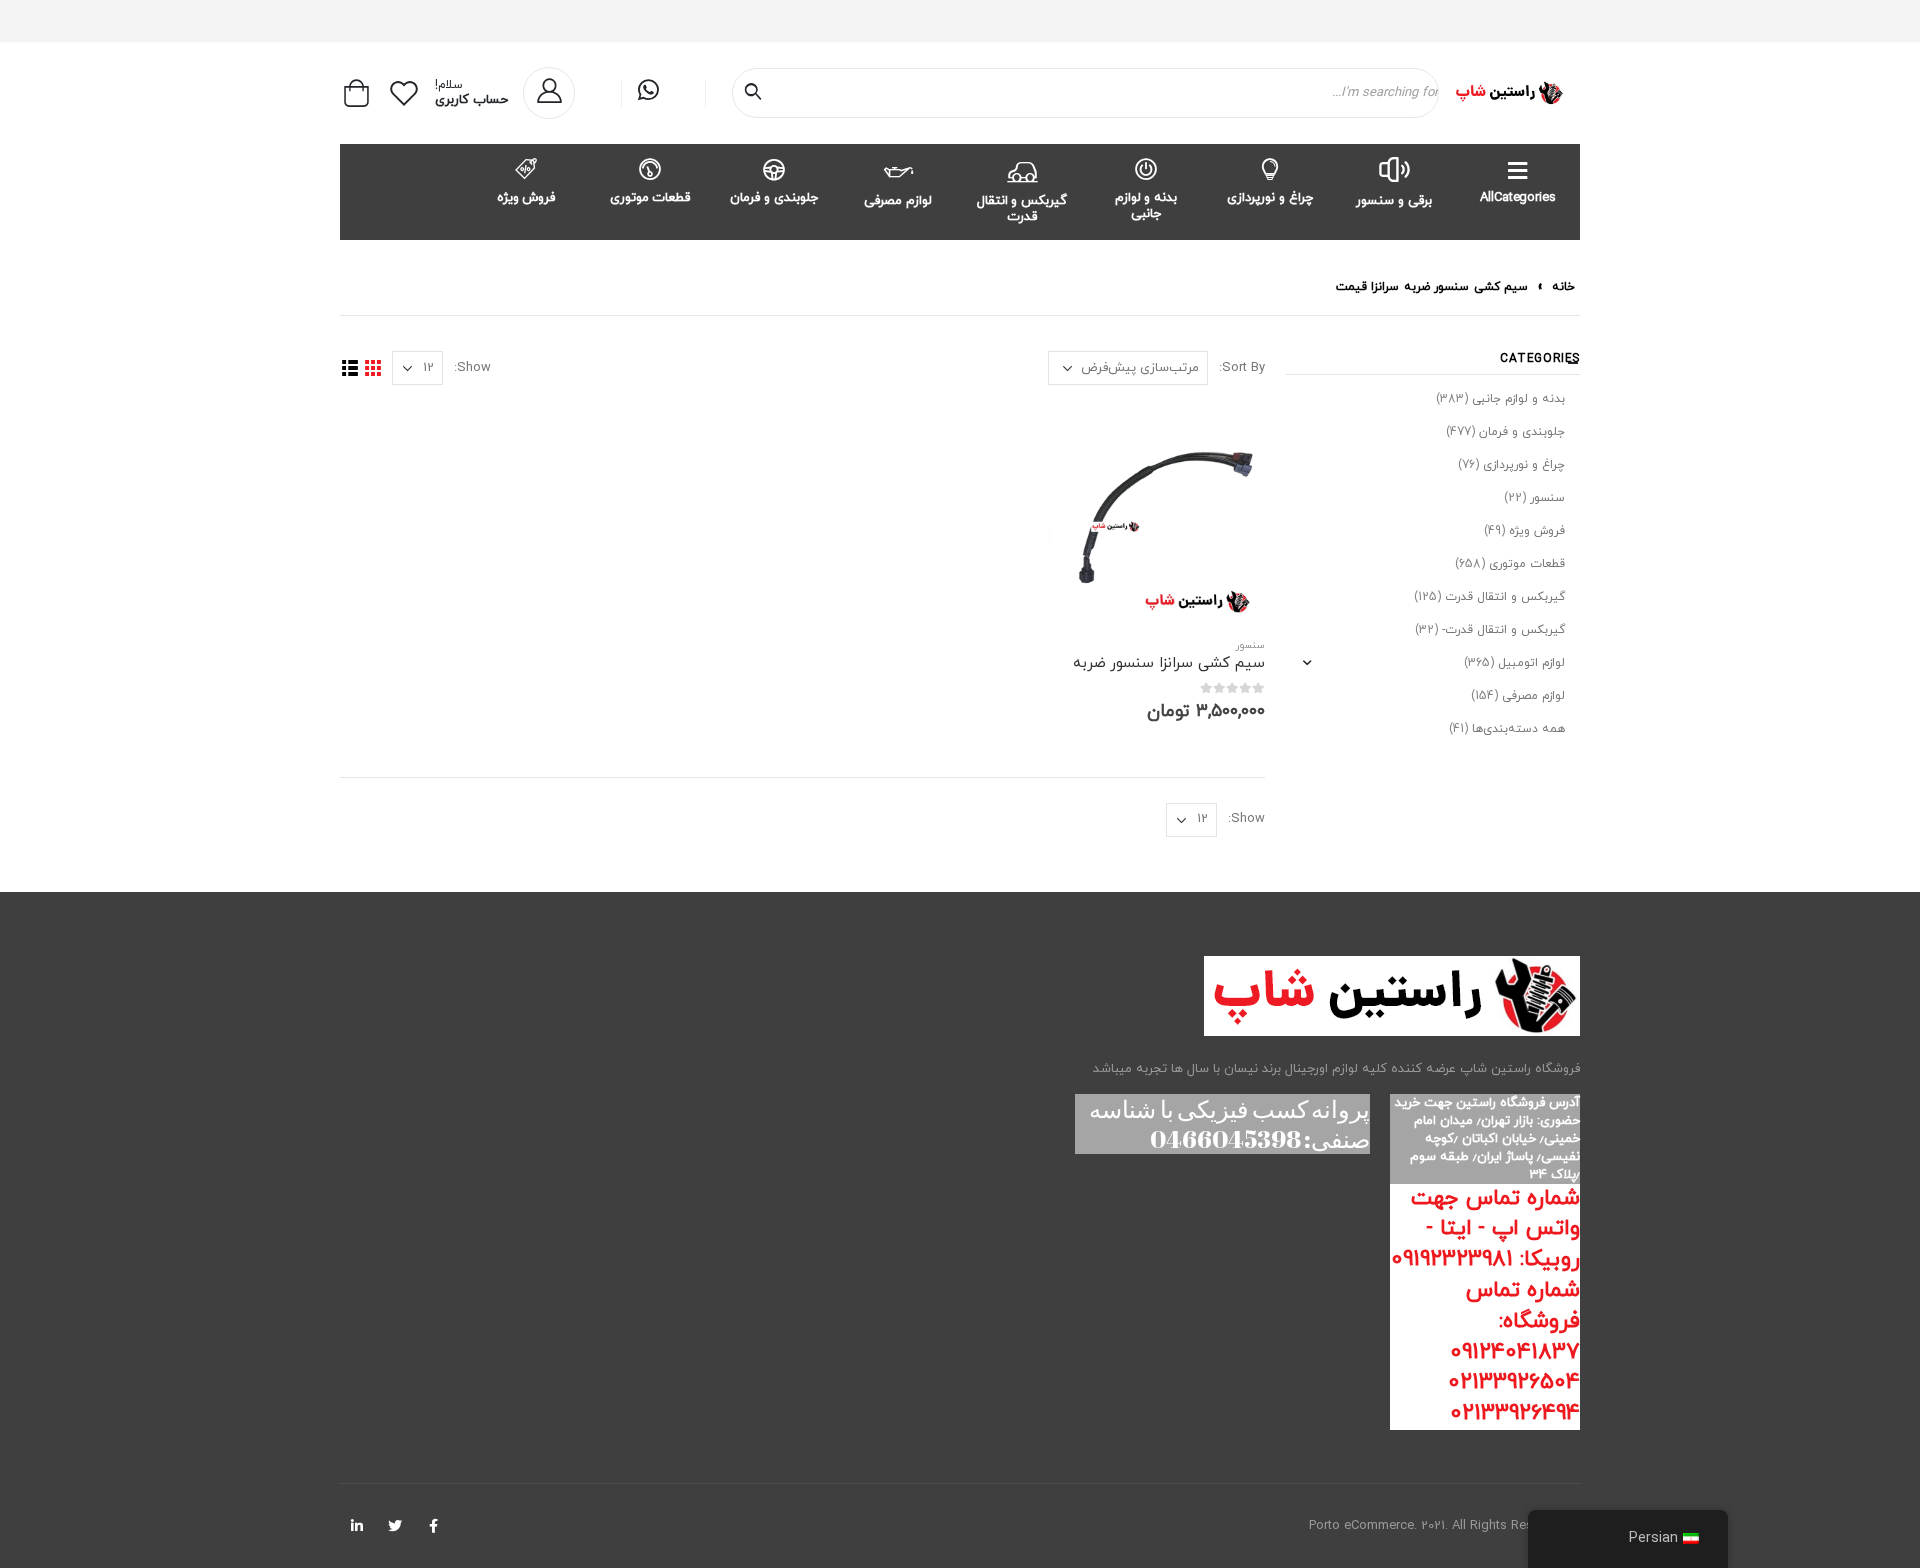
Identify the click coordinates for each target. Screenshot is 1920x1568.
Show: (472, 368)
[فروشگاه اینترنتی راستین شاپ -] (1508, 93)
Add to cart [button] (1082, 438)
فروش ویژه (526, 198)
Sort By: (1242, 368)
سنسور (1250, 645)
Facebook (433, 1526)
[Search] (757, 93)
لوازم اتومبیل (1531, 663)
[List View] (349, 368)
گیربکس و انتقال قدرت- (1503, 630)
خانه (1563, 287)
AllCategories (1517, 198)
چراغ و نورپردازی (1270, 198)
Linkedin (357, 1526)
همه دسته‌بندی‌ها (1518, 729)
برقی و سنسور (1394, 201)
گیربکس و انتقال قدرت (1022, 209)
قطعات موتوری (650, 198)
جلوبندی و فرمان (774, 198)
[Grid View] (372, 368)
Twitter (395, 1526)
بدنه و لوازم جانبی (1146, 206)
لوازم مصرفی (898, 201)
